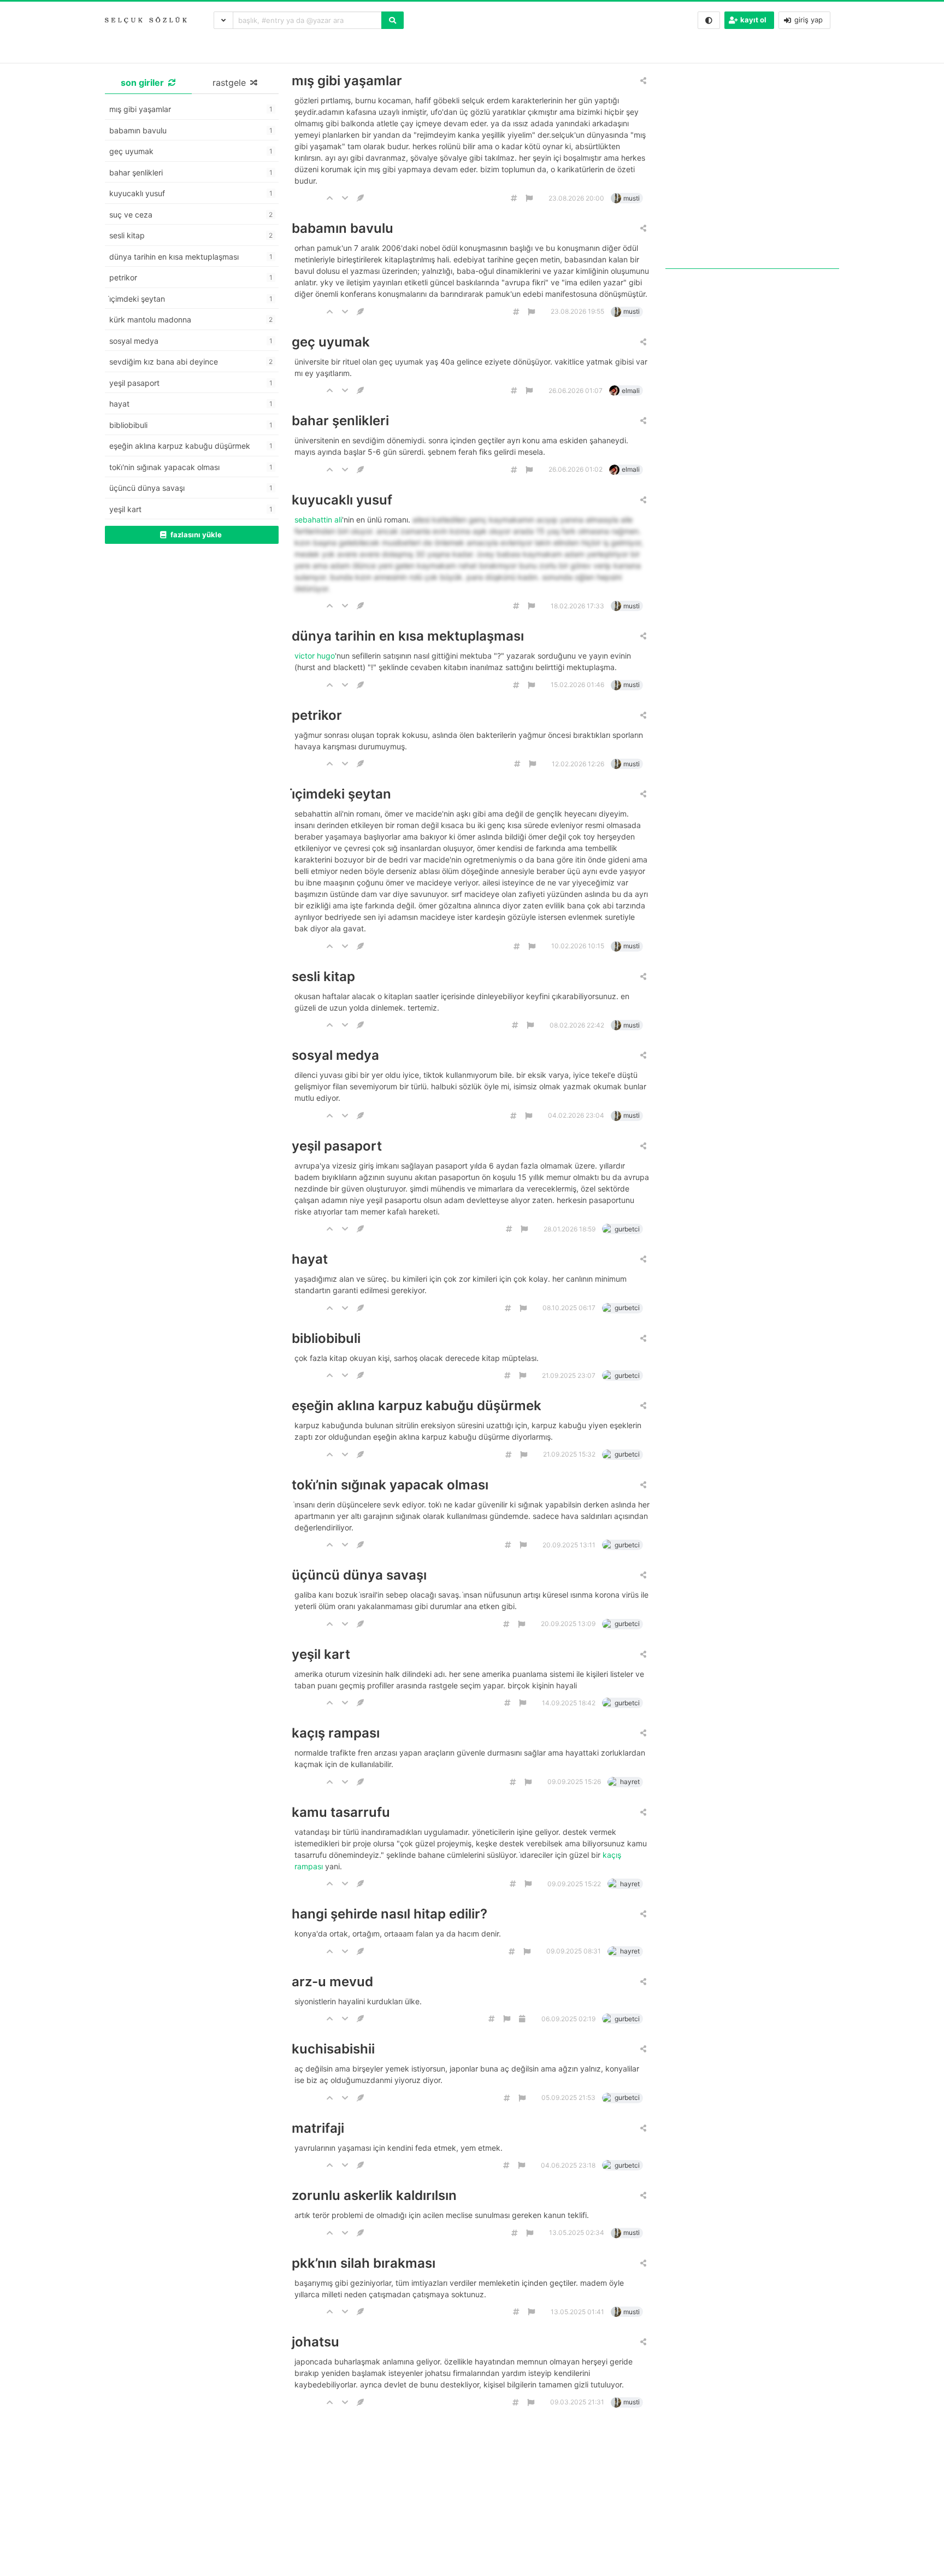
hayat (310, 1259)
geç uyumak (331, 342)
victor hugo (315, 656)
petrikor (317, 715)
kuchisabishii (333, 2049)
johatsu (315, 2342)
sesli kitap (323, 976)
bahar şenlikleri (340, 421)
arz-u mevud (332, 1982)
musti (632, 198)
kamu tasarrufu (341, 1812)
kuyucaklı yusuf (342, 500)
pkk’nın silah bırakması (364, 2263)
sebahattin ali (318, 520)
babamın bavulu (343, 228)
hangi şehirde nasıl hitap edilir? (390, 1914)
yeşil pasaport (337, 1146)
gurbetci (627, 1229)
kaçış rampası (336, 1733)
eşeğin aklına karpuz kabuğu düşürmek (417, 1406)
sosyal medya (335, 1055)
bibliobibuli (326, 1338)
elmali (631, 391)
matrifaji (318, 2128)
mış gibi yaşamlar (347, 81)
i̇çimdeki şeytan (341, 794)
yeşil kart (321, 1654)
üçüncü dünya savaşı (359, 1575)
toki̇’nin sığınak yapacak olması (390, 1485)
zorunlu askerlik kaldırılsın (374, 2195)
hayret (630, 1782)
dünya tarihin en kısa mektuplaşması (408, 636)
